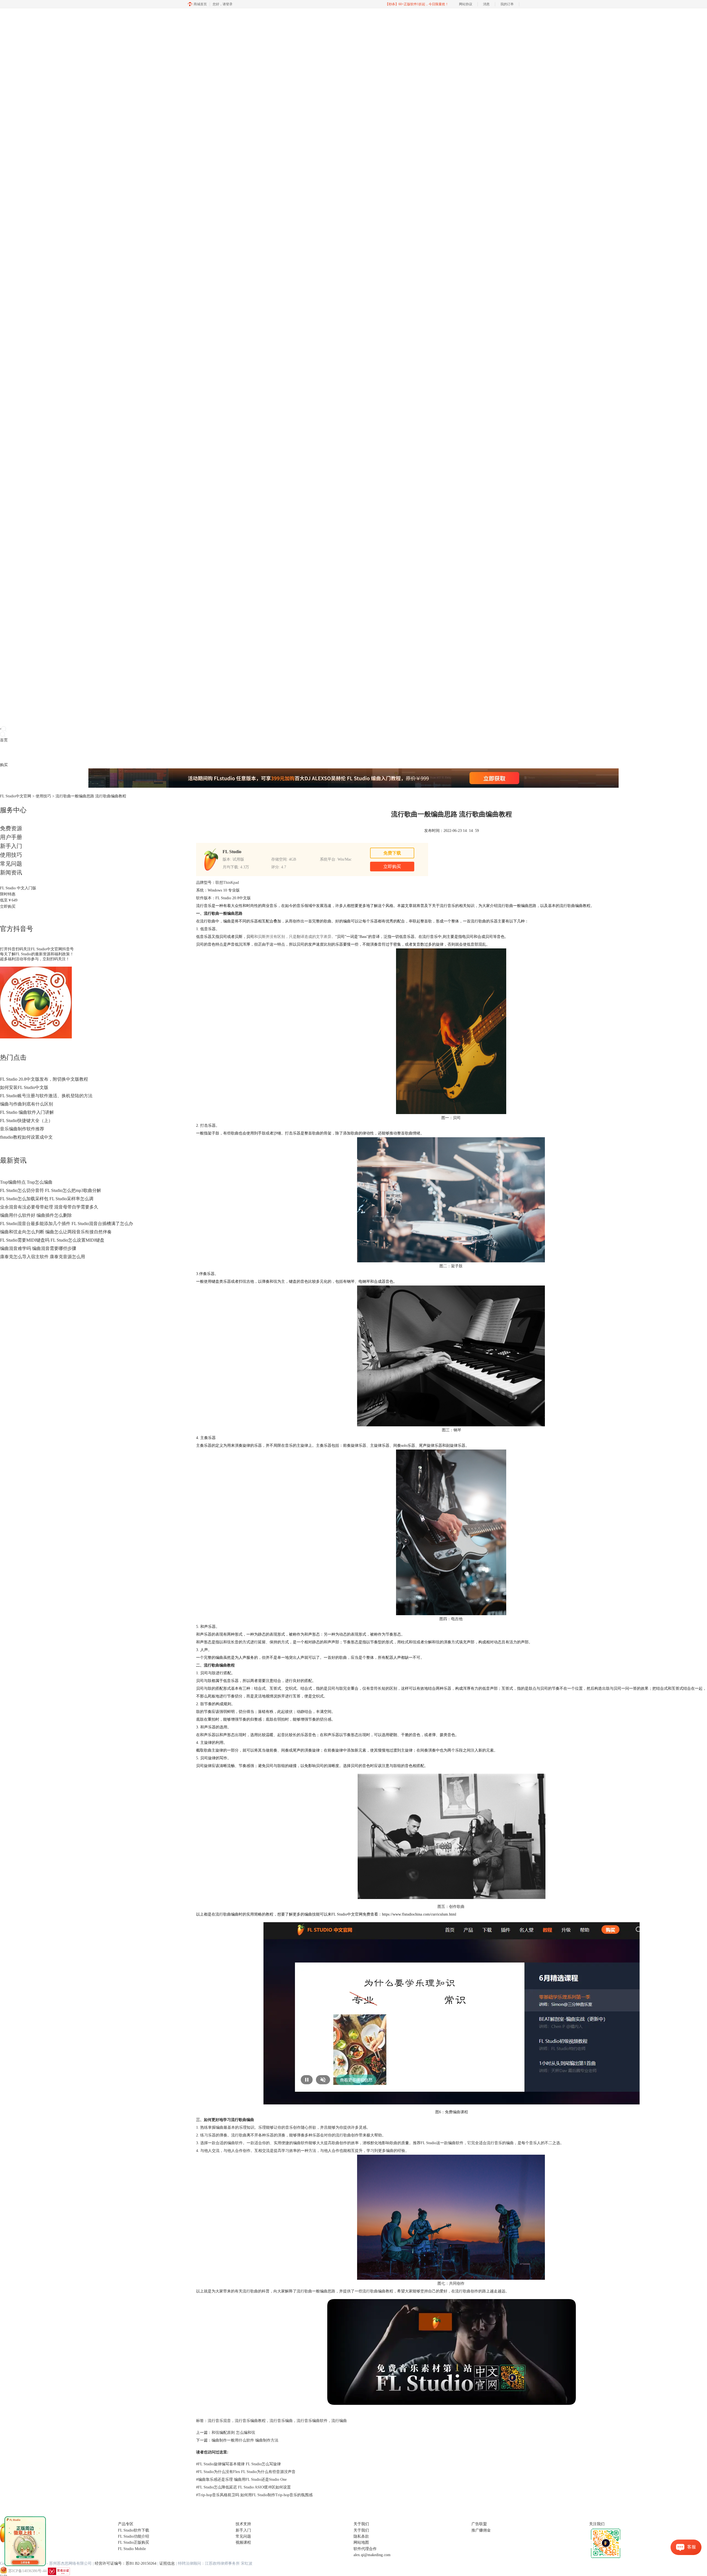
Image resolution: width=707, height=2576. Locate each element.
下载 (12, 753)
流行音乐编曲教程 (250, 2421)
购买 (4, 765)
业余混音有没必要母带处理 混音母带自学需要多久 (49, 1207)
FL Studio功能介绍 (134, 2536)
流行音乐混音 (219, 2421)
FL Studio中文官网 (16, 796)
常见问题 (11, 864)
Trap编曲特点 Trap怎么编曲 (26, 1182)
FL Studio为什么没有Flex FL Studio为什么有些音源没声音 (246, 2472)
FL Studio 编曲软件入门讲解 (27, 1112)
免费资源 (11, 828)
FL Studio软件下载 (134, 2530)
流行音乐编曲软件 (312, 2421)
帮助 (43, 753)
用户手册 (11, 837)
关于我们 (361, 2530)
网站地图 (361, 2542)
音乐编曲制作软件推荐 (22, 1129)
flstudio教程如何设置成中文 (26, 1137)
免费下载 (392, 853)
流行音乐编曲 (281, 2421)
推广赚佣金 (481, 2530)
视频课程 (243, 2542)
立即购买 (8, 907)
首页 (4, 740)
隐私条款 (361, 2536)
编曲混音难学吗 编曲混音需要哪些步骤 (38, 1248)
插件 (19, 753)
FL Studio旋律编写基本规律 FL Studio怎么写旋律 (238, 2464)
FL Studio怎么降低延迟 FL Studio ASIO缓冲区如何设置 (243, 2487)
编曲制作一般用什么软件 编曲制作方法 (245, 2440)
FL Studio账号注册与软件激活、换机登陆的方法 (46, 1096)
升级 (35, 753)
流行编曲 (339, 2421)
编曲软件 (235, 2143)
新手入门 (11, 846)
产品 (4, 753)
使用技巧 (43, 796)
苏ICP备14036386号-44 (27, 2571)
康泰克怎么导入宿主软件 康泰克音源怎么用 (43, 1257)
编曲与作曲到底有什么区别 (27, 1104)
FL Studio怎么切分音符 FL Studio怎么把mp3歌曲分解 (51, 1190)
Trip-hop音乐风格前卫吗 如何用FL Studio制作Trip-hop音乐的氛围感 (254, 2495)
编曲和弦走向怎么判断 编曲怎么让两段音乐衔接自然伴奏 (56, 1232)
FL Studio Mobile (132, 2549)
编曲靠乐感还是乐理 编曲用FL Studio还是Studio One (241, 2480)
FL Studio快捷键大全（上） (26, 1121)
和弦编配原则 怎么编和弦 (233, 2433)
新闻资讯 (11, 872)
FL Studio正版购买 (134, 2542)
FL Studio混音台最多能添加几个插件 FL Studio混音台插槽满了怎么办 (67, 1224)
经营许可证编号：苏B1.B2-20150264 (126, 2563)
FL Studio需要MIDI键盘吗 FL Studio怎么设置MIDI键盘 (52, 1240)
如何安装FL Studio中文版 (24, 1087)
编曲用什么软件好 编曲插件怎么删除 (36, 1215)
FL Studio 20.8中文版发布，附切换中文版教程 (44, 1079)
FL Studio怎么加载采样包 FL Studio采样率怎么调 (47, 1199)
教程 (27, 753)
